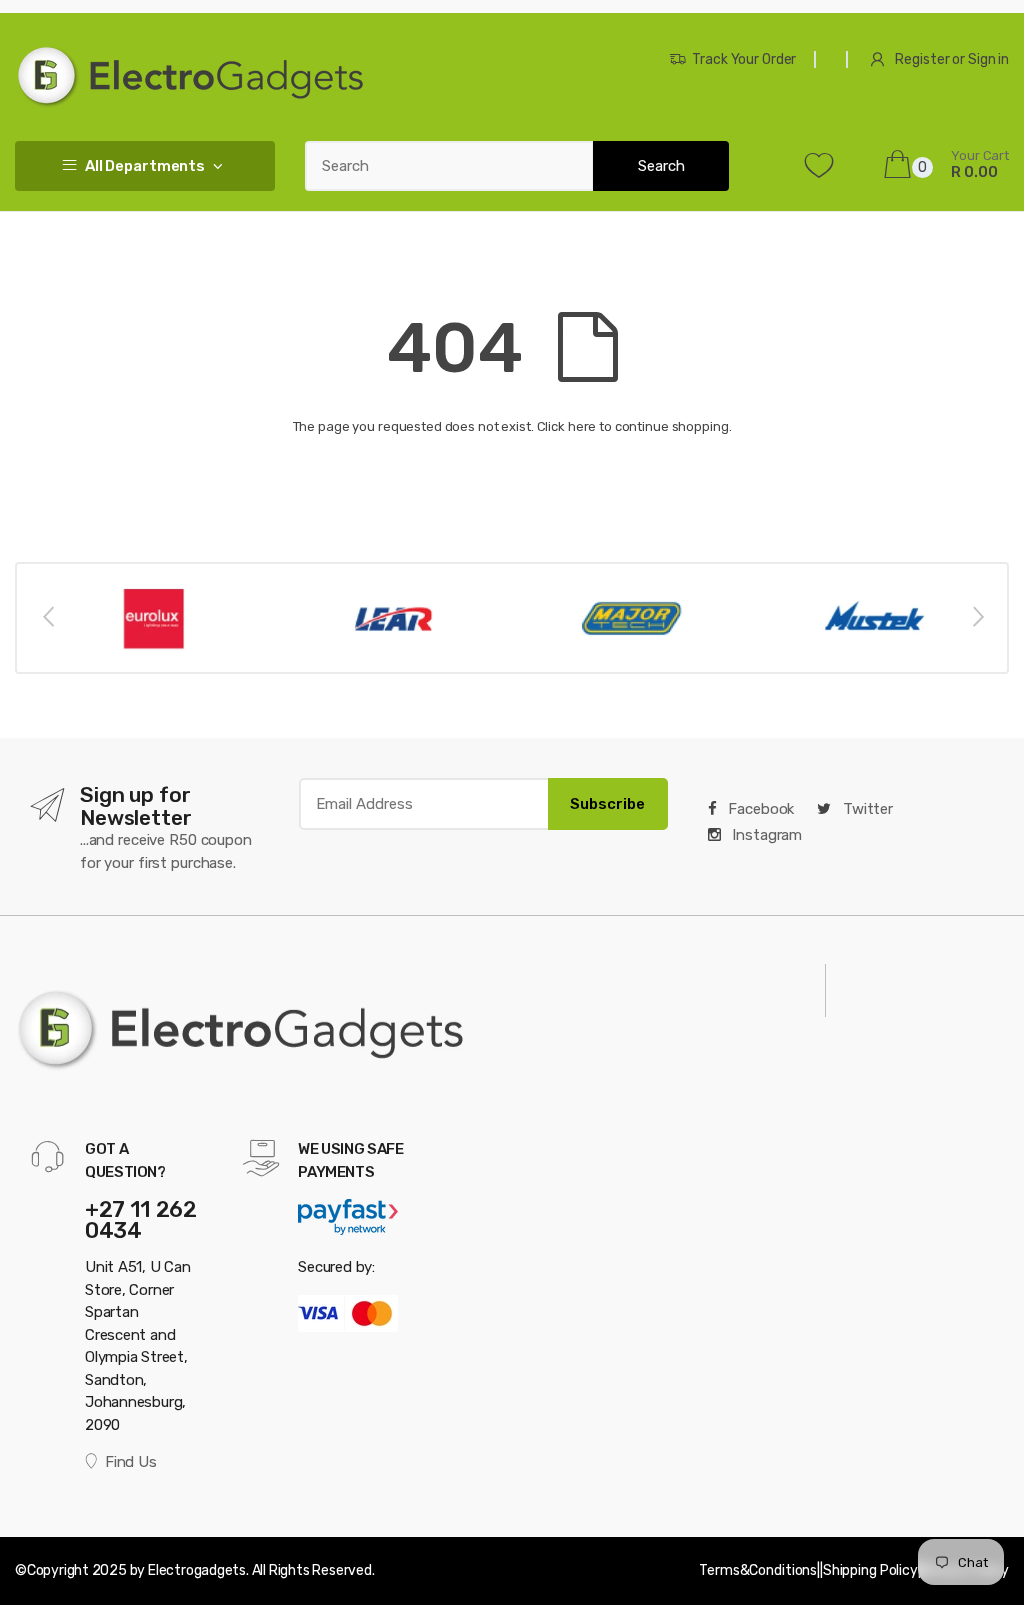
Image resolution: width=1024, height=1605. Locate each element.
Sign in (988, 59)
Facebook (760, 809)
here (582, 426)
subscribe (607, 804)
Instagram (766, 835)
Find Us (130, 1462)
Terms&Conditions (758, 1570)
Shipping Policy (870, 1570)
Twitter (866, 809)
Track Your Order (744, 59)
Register (922, 59)
